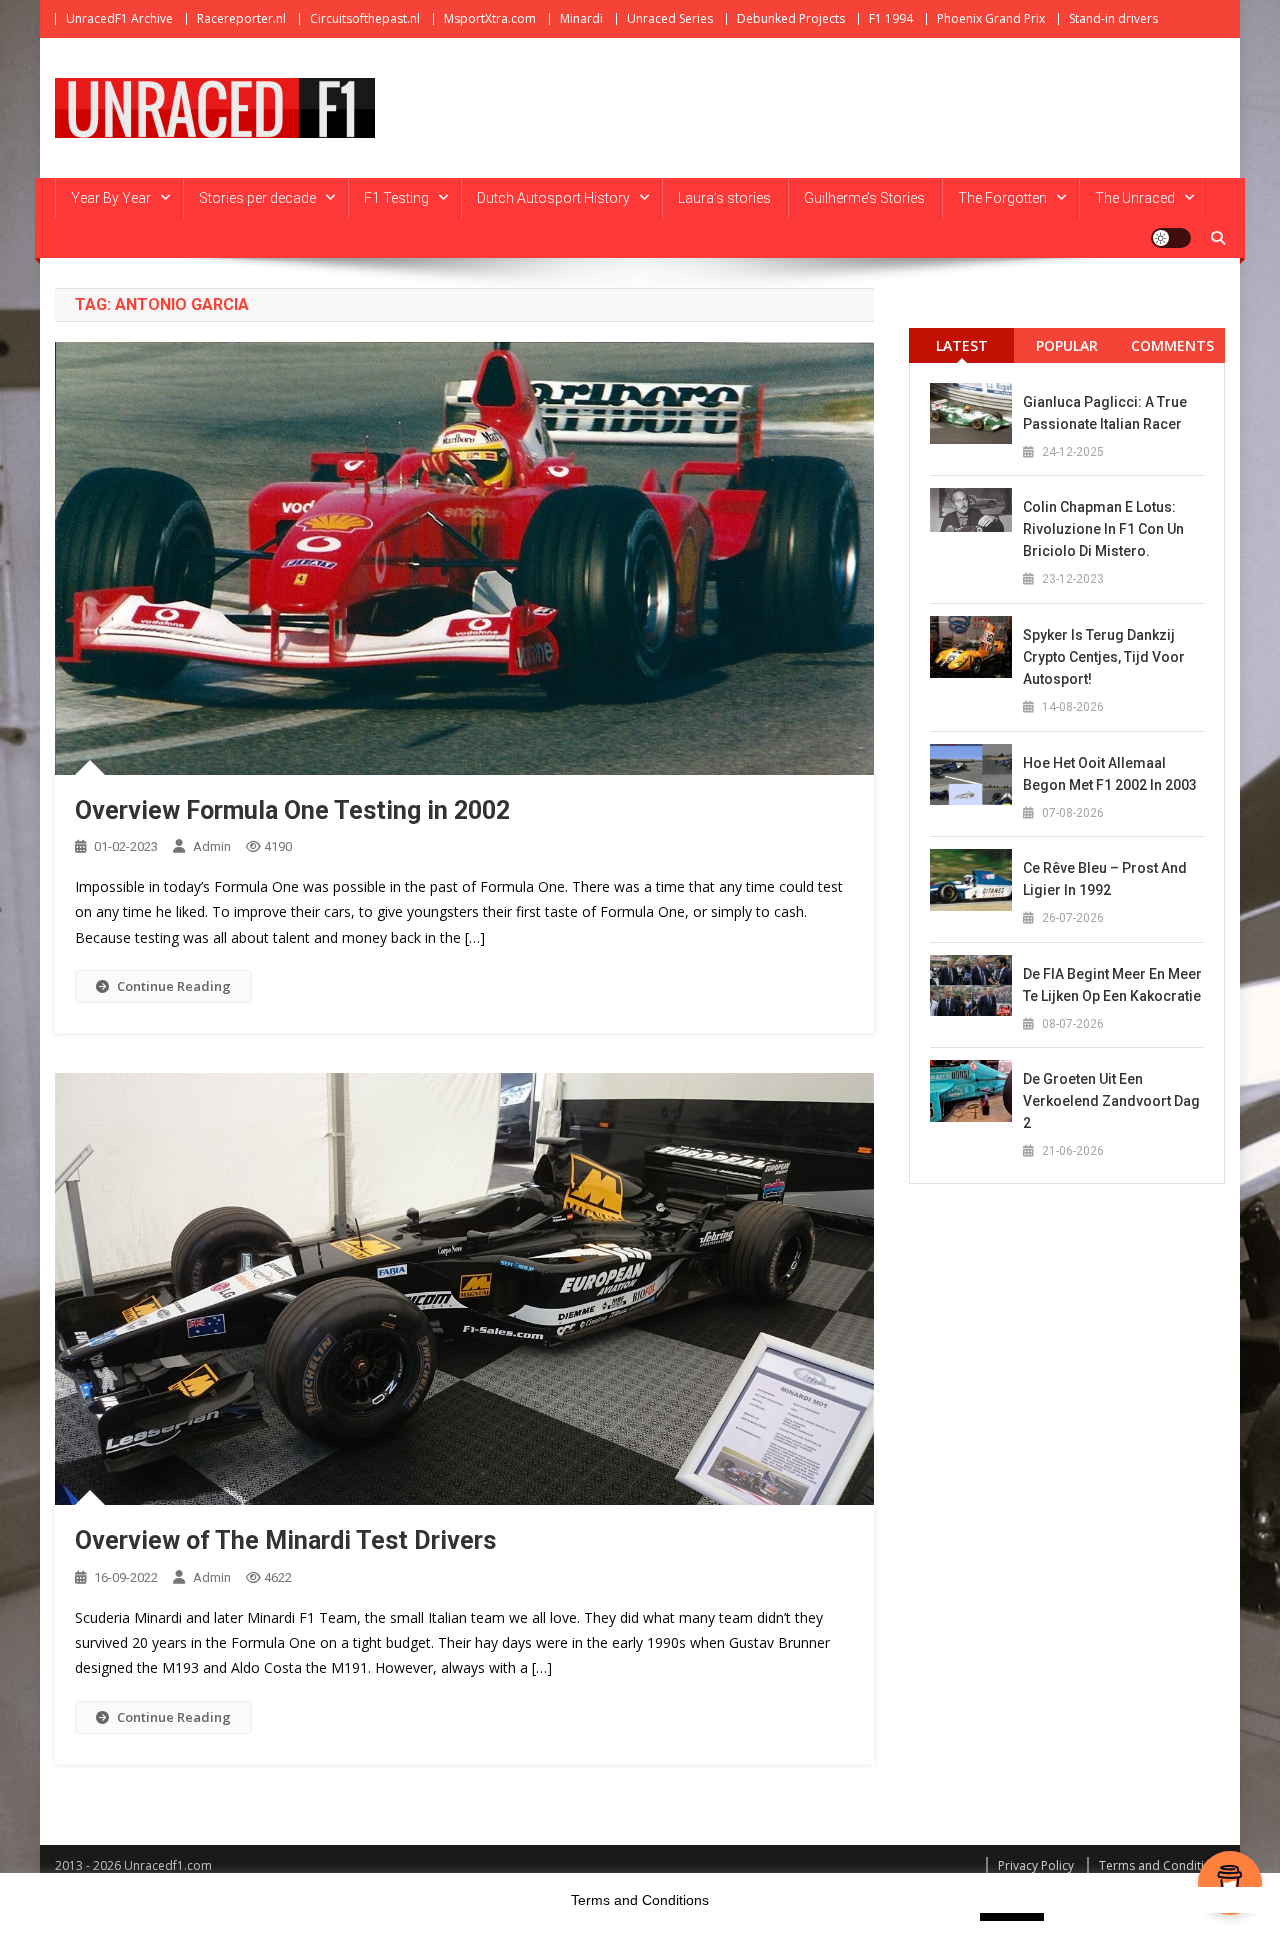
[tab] (961, 345)
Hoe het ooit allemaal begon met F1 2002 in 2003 (1110, 774)
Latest (962, 345)
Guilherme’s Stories (864, 198)
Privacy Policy (1036, 1865)
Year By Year (111, 198)
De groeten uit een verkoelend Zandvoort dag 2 (1111, 1101)
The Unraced (1135, 198)
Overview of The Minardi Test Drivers (285, 1540)
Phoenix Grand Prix (991, 18)
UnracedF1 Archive (119, 18)
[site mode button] (1171, 238)
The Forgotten (1002, 198)
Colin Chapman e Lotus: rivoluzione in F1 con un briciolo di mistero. (1103, 529)
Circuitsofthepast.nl (365, 18)
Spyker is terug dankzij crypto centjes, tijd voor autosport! (1104, 657)
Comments (1172, 345)
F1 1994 (891, 18)
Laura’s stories (724, 198)
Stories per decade (257, 198)
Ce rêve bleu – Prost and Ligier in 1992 (1105, 879)
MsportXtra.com (490, 18)
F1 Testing (396, 198)
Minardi (581, 18)
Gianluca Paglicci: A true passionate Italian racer (1105, 413)
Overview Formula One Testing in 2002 (292, 810)
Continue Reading (174, 986)
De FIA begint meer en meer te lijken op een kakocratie (1112, 985)
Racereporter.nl (241, 18)
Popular (1067, 345)
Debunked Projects (791, 18)
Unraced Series (670, 18)
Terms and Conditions (1162, 1865)
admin (212, 846)
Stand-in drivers (1113, 18)
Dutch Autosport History (553, 198)
